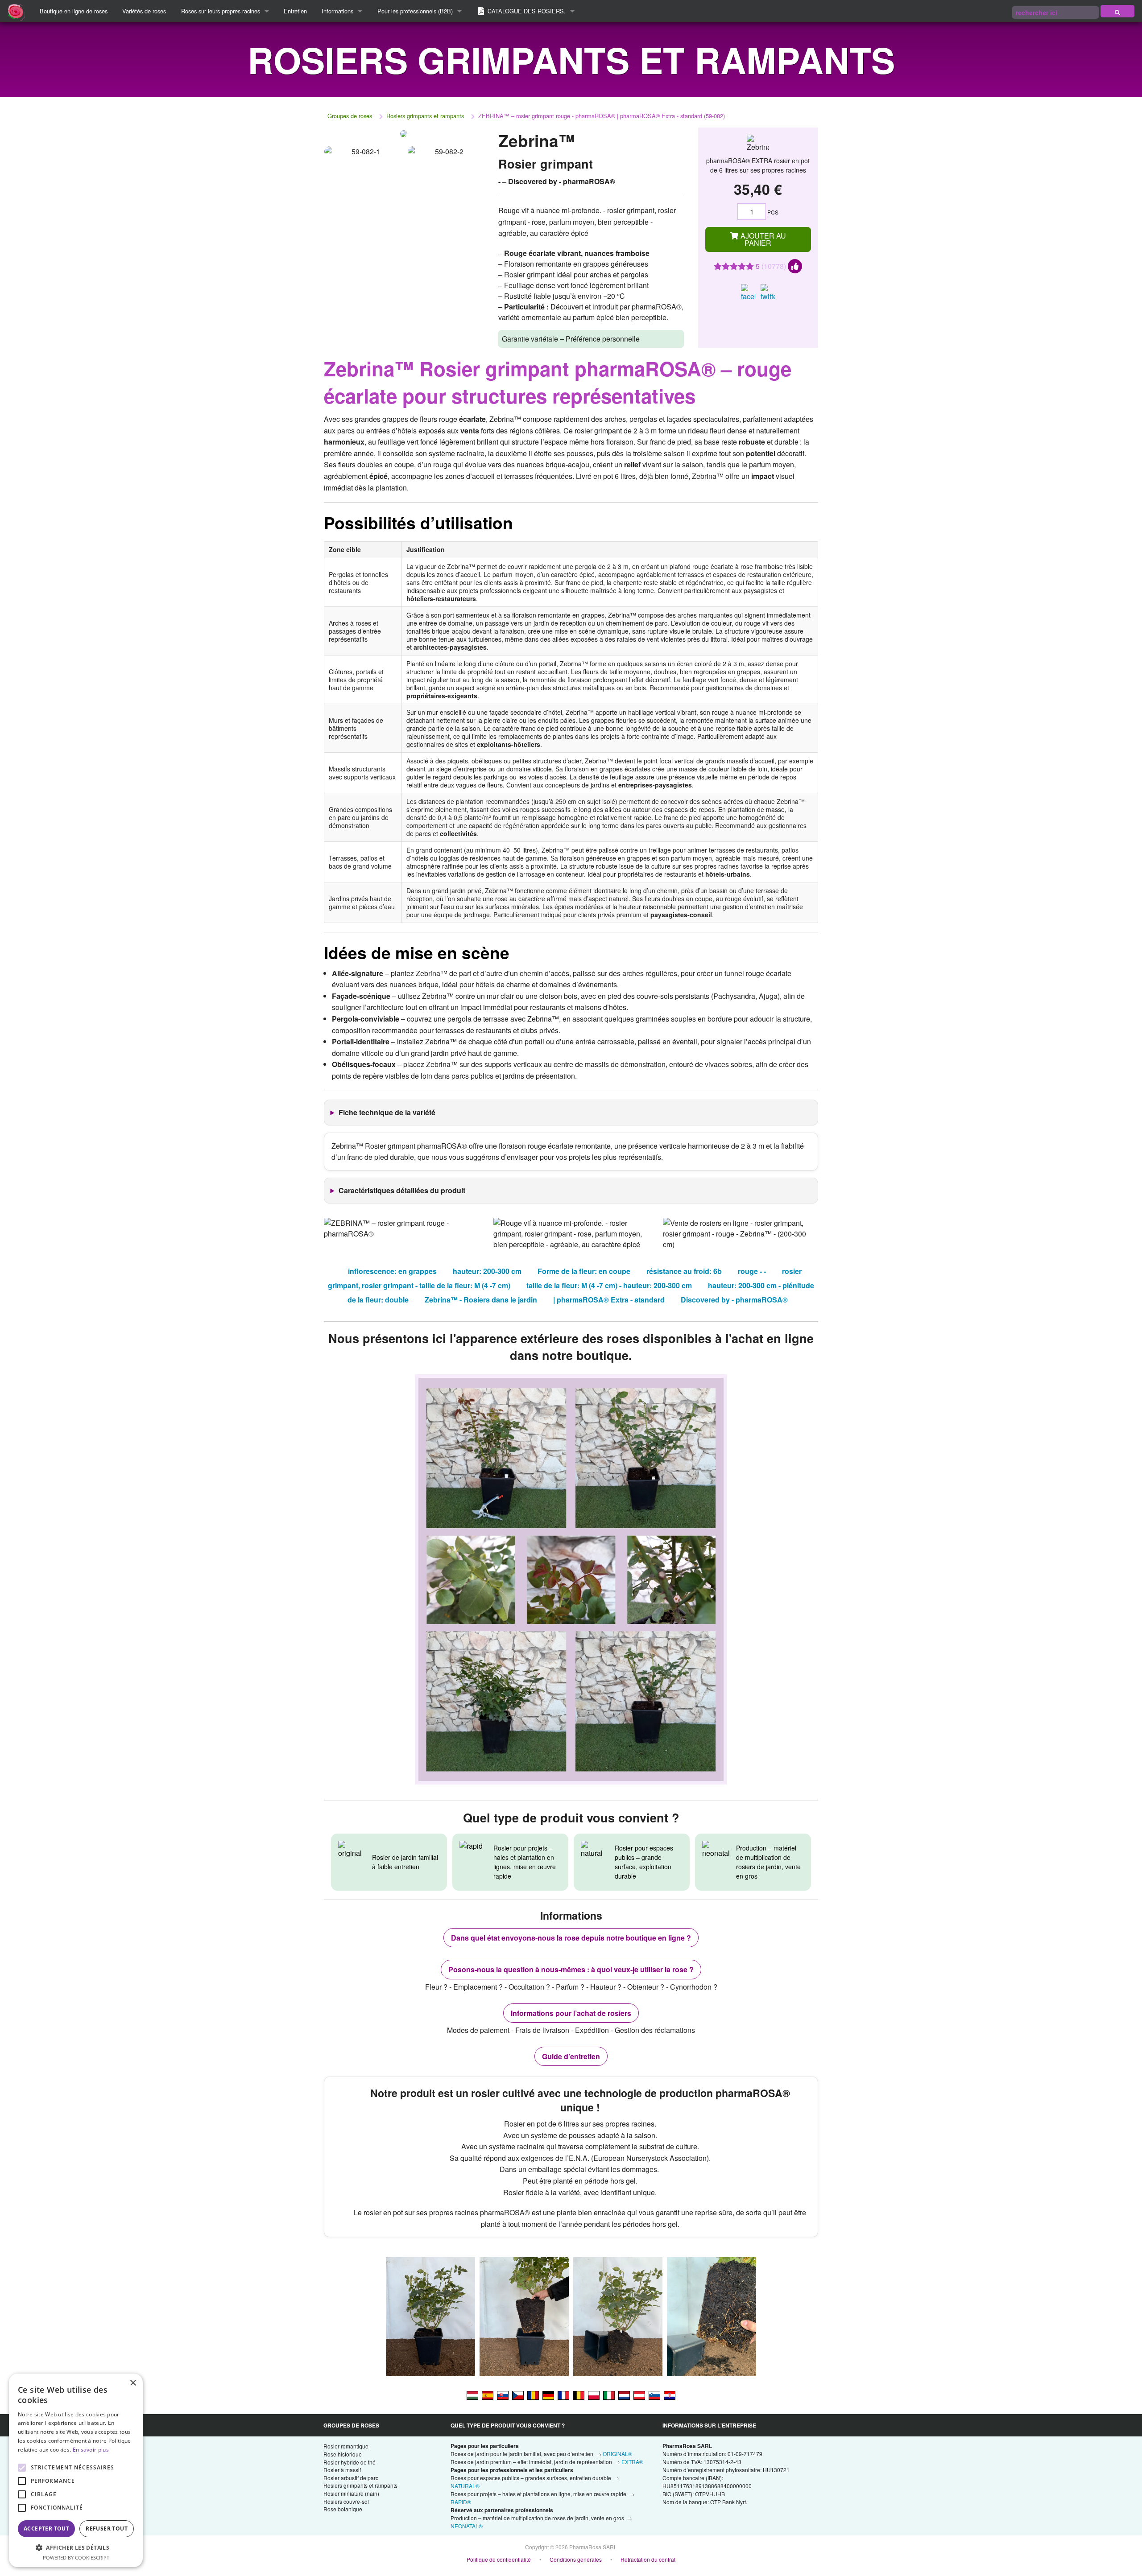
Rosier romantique (346, 2446)
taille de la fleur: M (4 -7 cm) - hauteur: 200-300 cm (609, 1285)
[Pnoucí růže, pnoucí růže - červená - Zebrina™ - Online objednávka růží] (518, 2395)
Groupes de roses (350, 116)
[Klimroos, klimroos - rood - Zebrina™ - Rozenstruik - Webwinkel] (624, 2395)
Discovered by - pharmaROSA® (734, 1300)
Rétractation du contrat (648, 2559)
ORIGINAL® (617, 2454)
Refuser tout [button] (107, 2529)
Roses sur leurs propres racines (221, 11)
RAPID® (461, 2502)
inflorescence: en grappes (392, 1271)
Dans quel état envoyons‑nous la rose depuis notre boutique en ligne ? (571, 1938)
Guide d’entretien (571, 2056)
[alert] (76, 2470)
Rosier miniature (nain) (351, 2493)
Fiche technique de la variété (387, 1112)
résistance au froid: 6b (684, 1271)
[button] (76, 2547)
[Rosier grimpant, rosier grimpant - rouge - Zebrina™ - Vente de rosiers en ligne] (563, 2395)
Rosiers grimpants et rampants (425, 116)
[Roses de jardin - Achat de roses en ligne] (1117, 11)
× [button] (133, 2383)
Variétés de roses (144, 11)
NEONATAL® (467, 2526)
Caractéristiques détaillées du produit (402, 1190)
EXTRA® (632, 2462)
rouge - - (752, 1271)
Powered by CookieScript (76, 2557)
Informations (337, 11)
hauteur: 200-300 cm (487, 1271)
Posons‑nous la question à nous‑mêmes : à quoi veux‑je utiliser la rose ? (571, 1969)
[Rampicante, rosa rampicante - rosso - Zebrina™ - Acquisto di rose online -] (609, 2395)
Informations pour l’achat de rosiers (571, 2013)
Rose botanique (343, 2509)
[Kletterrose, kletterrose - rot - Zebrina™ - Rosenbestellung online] (639, 2395)
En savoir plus (91, 2450)
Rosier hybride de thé (350, 2462)
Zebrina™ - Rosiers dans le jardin (481, 1300)
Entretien (295, 11)
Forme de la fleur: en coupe (584, 1271)
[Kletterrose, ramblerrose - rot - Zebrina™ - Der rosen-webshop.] (548, 2395)
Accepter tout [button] (46, 2529)
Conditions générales (576, 2559)
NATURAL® (465, 2486)
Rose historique (343, 2454)
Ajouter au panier (762, 239)
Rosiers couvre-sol (346, 2501)
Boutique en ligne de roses (74, 11)
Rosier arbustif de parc (351, 2478)
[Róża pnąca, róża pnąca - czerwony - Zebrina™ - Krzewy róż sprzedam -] (594, 2395)
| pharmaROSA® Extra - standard (609, 1300)
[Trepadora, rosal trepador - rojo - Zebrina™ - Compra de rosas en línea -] (488, 2395)
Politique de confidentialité (499, 2559)
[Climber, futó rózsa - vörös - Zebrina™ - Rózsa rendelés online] (472, 2395)
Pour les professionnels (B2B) (415, 11)
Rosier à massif (342, 2470)
